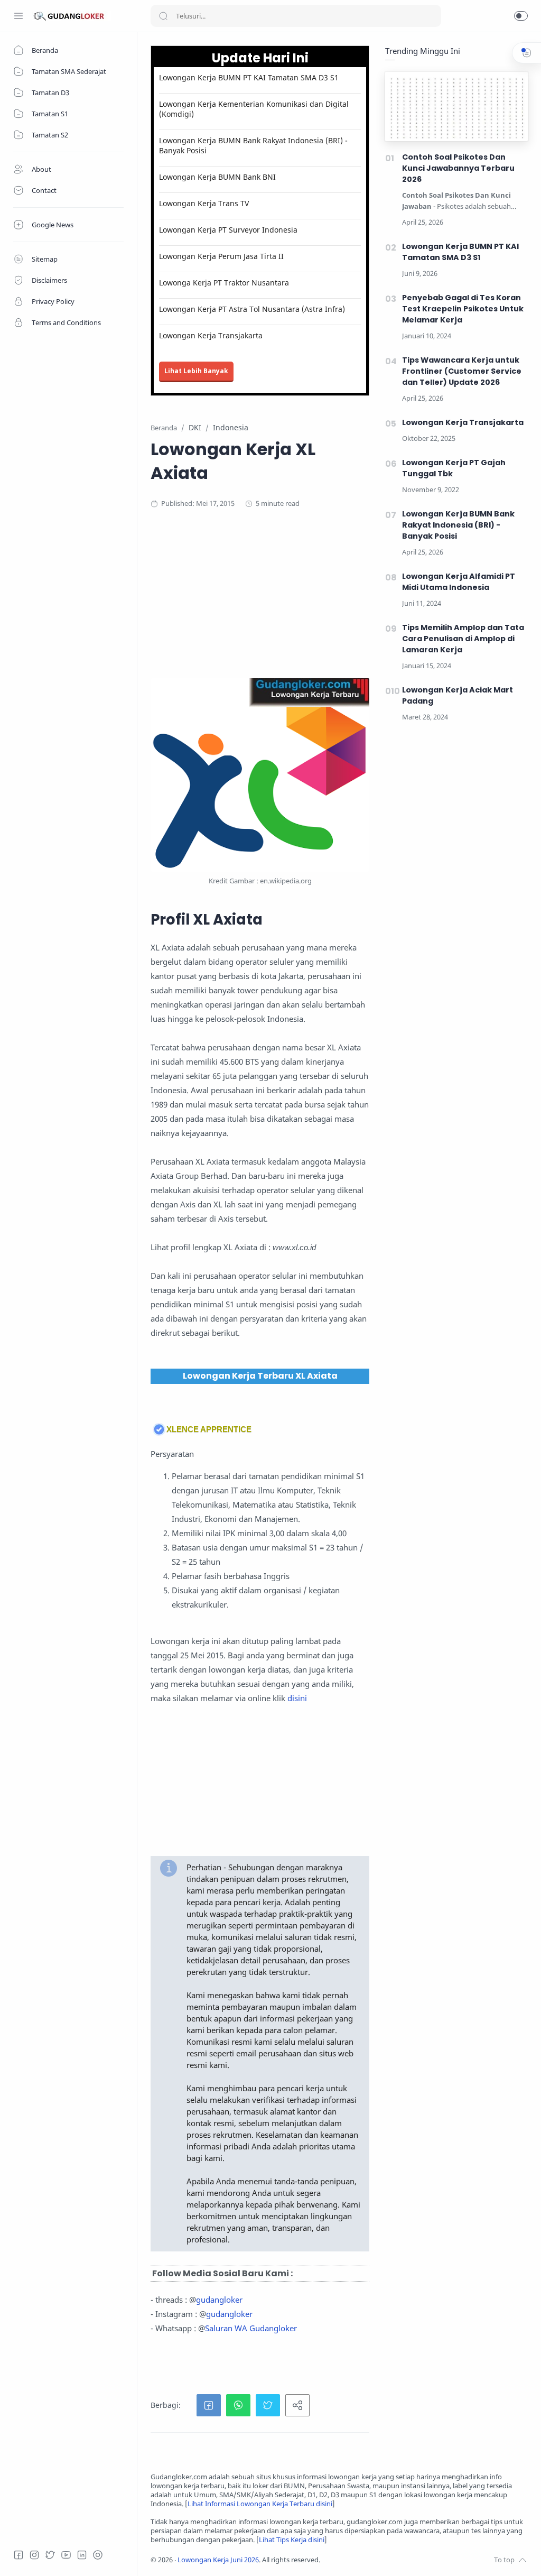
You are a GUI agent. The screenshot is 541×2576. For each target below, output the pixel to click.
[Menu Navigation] (18, 16)
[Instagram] (34, 2555)
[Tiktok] (98, 2555)
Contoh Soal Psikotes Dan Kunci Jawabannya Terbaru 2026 (458, 168)
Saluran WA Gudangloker (251, 2328)
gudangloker (219, 2300)
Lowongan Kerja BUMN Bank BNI (217, 177)
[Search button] (163, 16)
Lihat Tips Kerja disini (292, 2540)
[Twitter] (50, 2555)
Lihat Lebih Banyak (196, 371)
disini (297, 1698)
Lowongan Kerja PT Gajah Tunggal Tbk (454, 468)
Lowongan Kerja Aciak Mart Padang (458, 695)
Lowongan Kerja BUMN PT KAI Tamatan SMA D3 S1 (249, 77)
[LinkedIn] (82, 2555)
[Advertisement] (339, 604)
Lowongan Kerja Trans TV (204, 203)
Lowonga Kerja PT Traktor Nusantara (224, 283)
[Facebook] (18, 2555)
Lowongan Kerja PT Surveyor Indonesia (228, 230)
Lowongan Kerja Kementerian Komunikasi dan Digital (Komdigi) (254, 109)
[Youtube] (66, 2555)
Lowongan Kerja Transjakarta (211, 335)
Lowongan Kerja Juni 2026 (218, 2560)
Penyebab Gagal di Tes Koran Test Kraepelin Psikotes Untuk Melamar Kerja (463, 309)
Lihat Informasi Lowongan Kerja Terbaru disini (260, 2504)
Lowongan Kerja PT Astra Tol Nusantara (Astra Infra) (252, 309)
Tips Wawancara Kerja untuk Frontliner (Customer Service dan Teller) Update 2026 (462, 371)
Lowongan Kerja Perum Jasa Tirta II (221, 256)
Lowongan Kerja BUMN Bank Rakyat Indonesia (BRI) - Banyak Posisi (253, 145)
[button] (521, 16)
